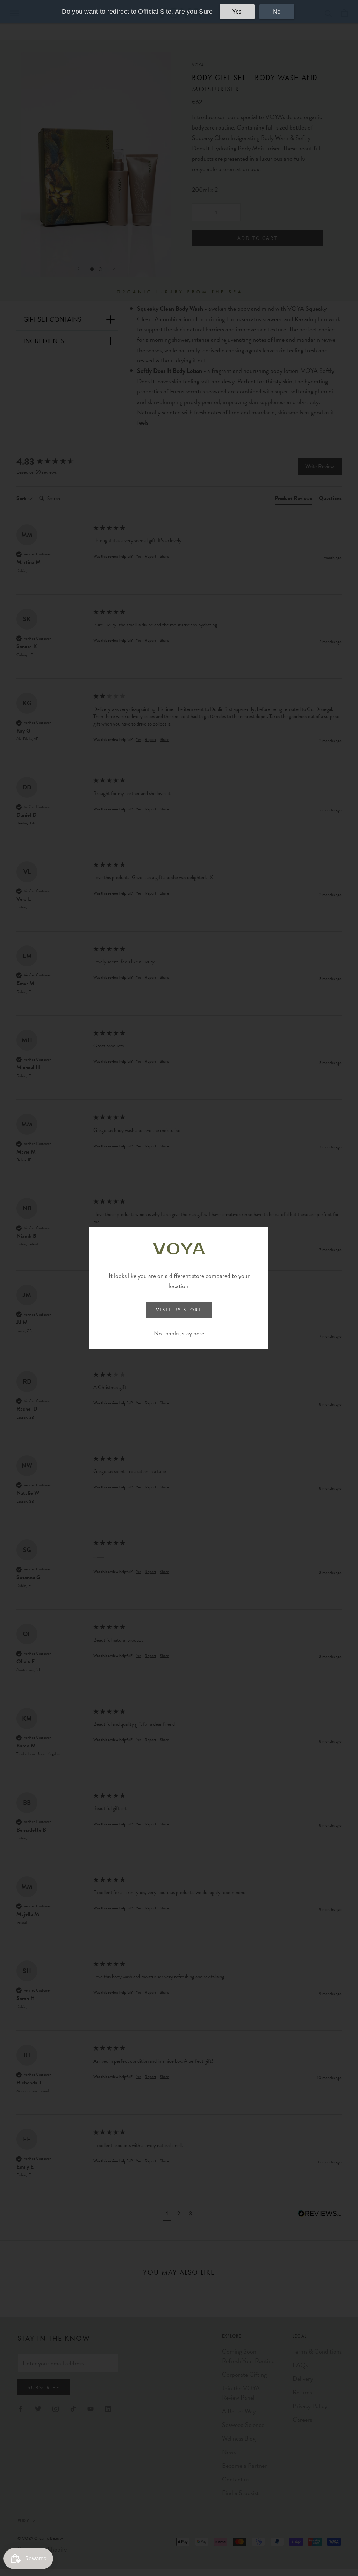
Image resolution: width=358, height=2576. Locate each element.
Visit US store (179, 1310)
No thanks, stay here (179, 1333)
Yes (237, 12)
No (277, 12)
